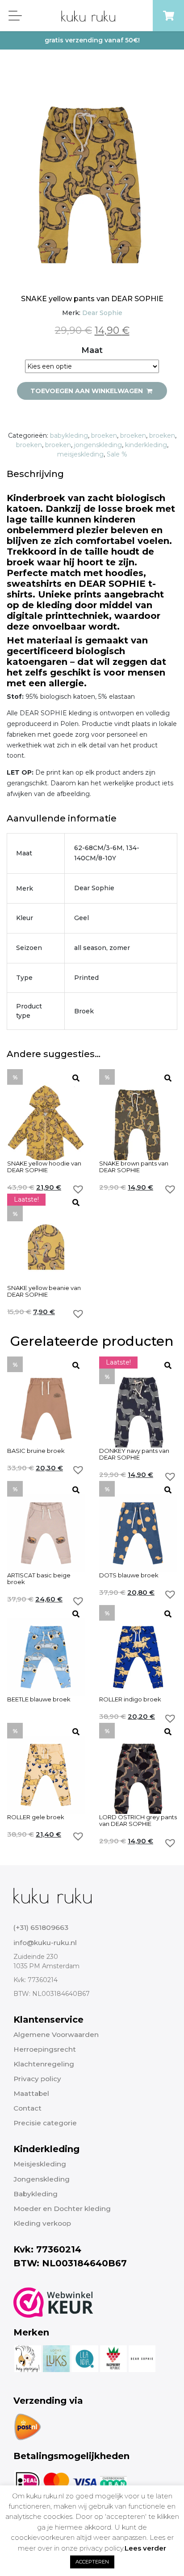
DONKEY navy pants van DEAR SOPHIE (134, 1454)
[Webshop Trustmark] (53, 2302)
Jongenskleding (42, 2179)
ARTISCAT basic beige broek (39, 1579)
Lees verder (145, 2548)
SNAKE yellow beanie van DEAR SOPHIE (44, 1291)
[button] (78, 1189)
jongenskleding (98, 445)
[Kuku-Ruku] (52, 1896)
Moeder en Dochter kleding (62, 2209)
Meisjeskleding (40, 2164)
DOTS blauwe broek (129, 1575)
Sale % (117, 454)
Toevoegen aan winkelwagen (88, 391)
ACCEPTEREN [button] (92, 2562)
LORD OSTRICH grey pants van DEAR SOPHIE (138, 1821)
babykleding (69, 436)
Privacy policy (37, 2079)
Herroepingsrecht (45, 2049)
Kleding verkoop (42, 2223)
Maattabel (31, 2093)
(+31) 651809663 (41, 1927)
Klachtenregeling (44, 2064)
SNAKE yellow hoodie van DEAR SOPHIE (44, 1167)
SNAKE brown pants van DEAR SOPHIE (134, 1167)
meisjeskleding (80, 454)
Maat (92, 350)
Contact (27, 2108)
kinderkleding (146, 445)
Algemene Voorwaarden (56, 2035)
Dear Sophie (102, 313)
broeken (104, 436)
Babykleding (36, 2194)
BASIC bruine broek (36, 1451)
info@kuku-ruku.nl (45, 1943)
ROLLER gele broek (36, 1817)
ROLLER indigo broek (130, 1699)
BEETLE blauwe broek (39, 1699)
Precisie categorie (45, 2123)
